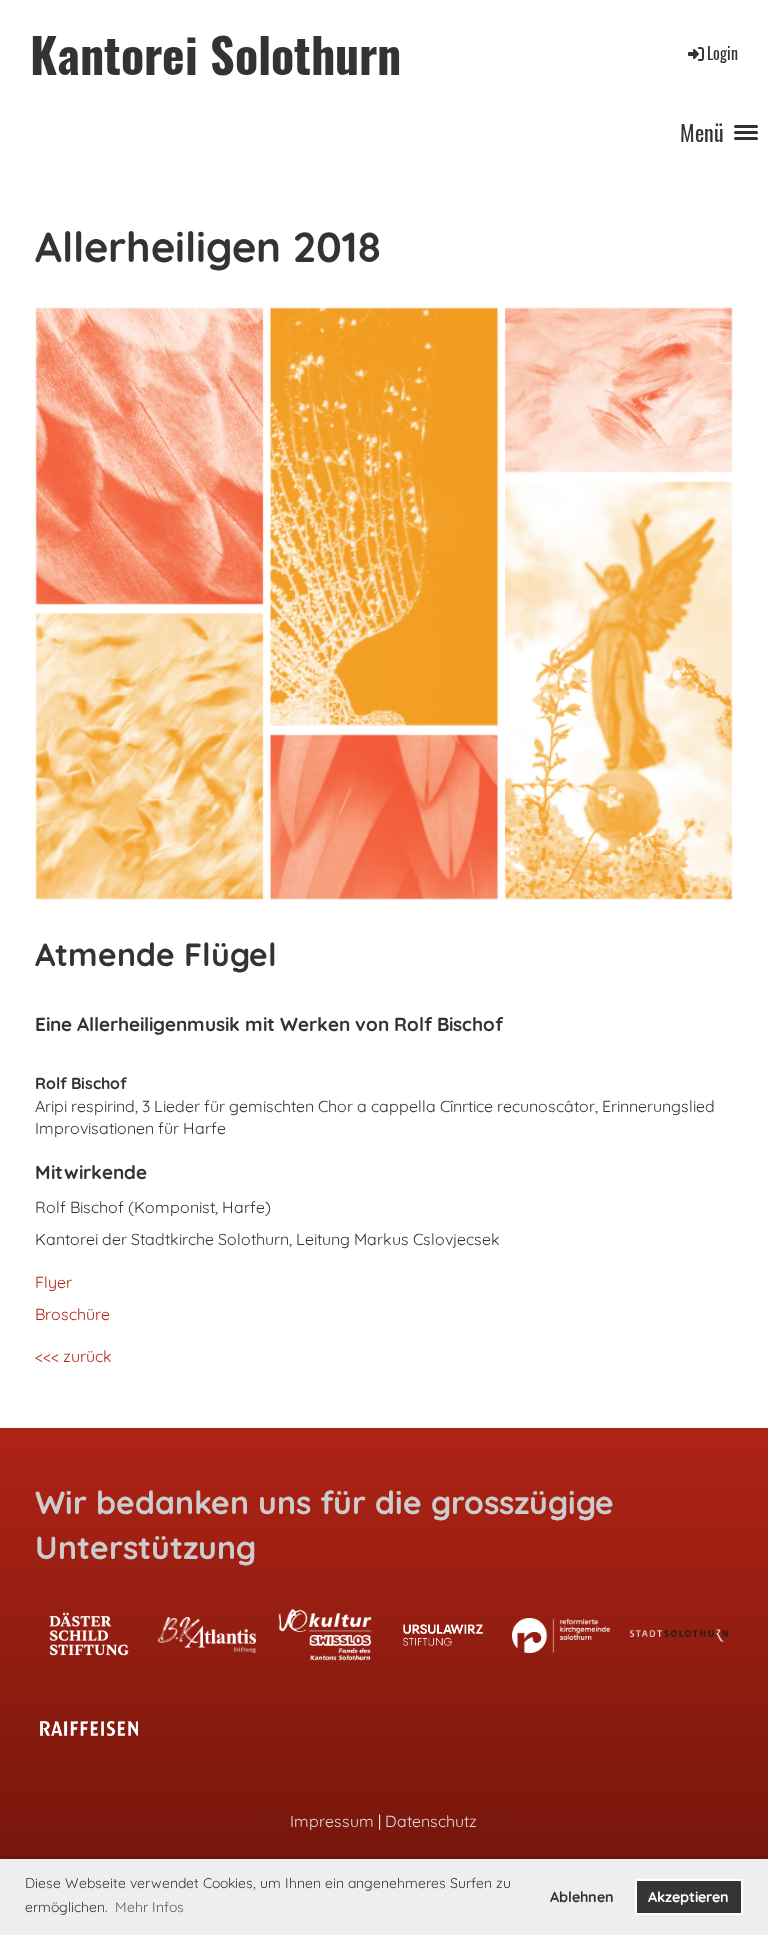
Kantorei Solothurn (215, 53)
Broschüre (72, 1314)
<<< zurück (73, 1356)
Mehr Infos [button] (149, 1907)
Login (722, 53)
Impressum (332, 1821)
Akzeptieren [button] (688, 1897)
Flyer (53, 1282)
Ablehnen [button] (582, 1897)
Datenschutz (431, 1821)
